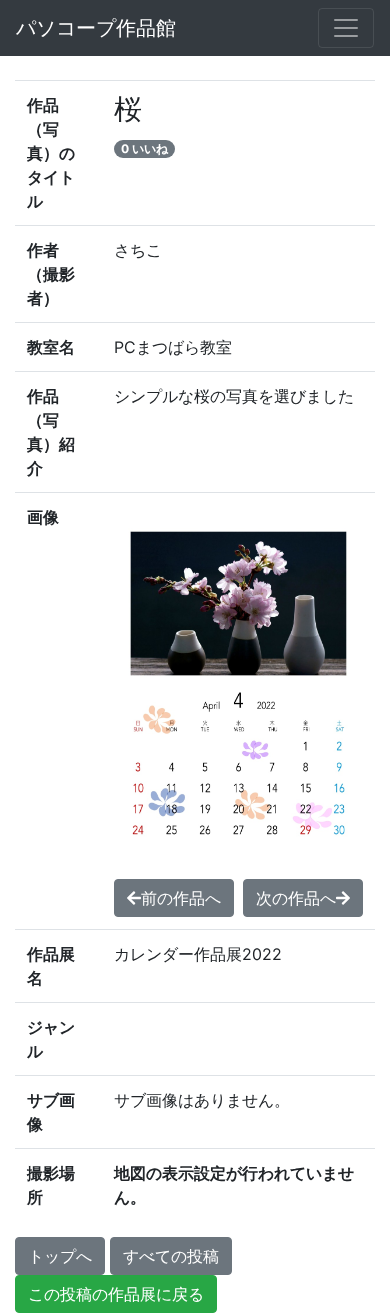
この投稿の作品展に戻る (116, 1294)
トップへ (60, 1256)
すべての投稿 (171, 1256)
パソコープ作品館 (96, 28)
